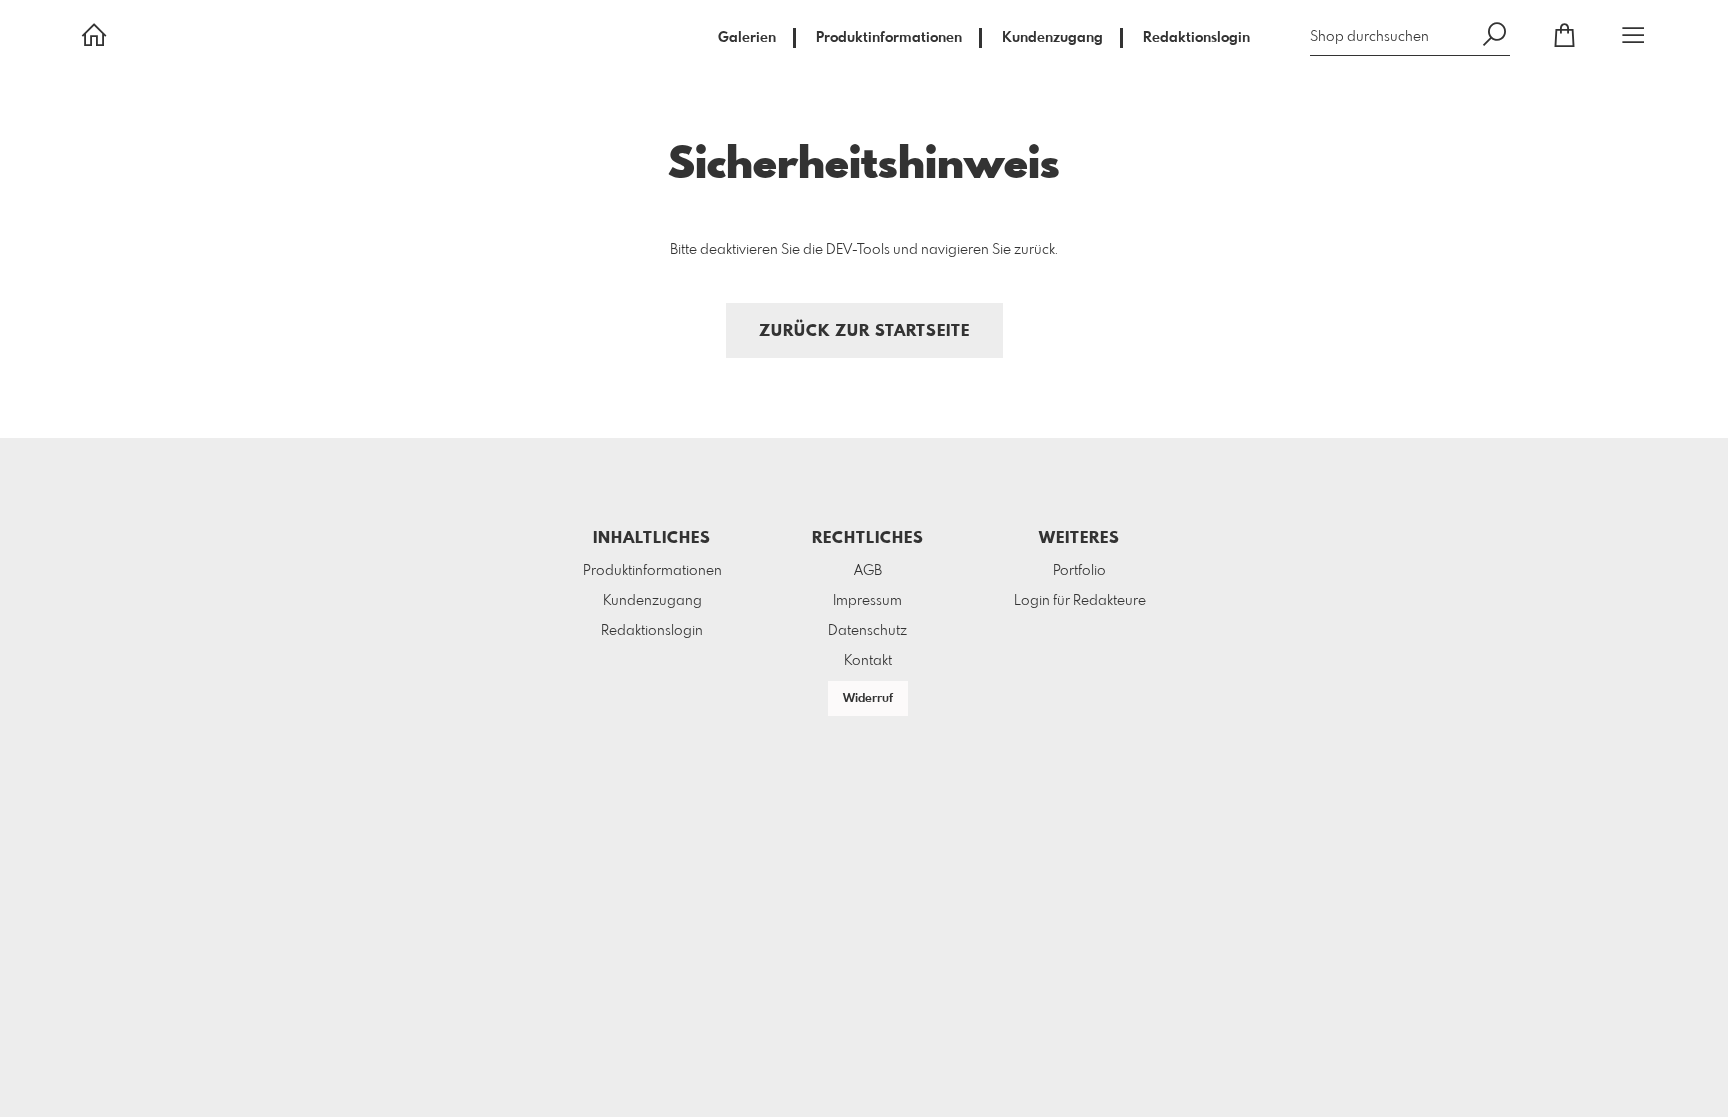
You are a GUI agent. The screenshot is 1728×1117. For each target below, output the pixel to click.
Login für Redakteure (1080, 601)
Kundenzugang (1052, 38)
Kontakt (868, 661)
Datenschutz (867, 631)
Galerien (747, 38)
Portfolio (1079, 571)
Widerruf (868, 699)
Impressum (867, 601)
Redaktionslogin (1196, 38)
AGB (868, 571)
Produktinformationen (889, 38)
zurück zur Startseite (864, 331)
